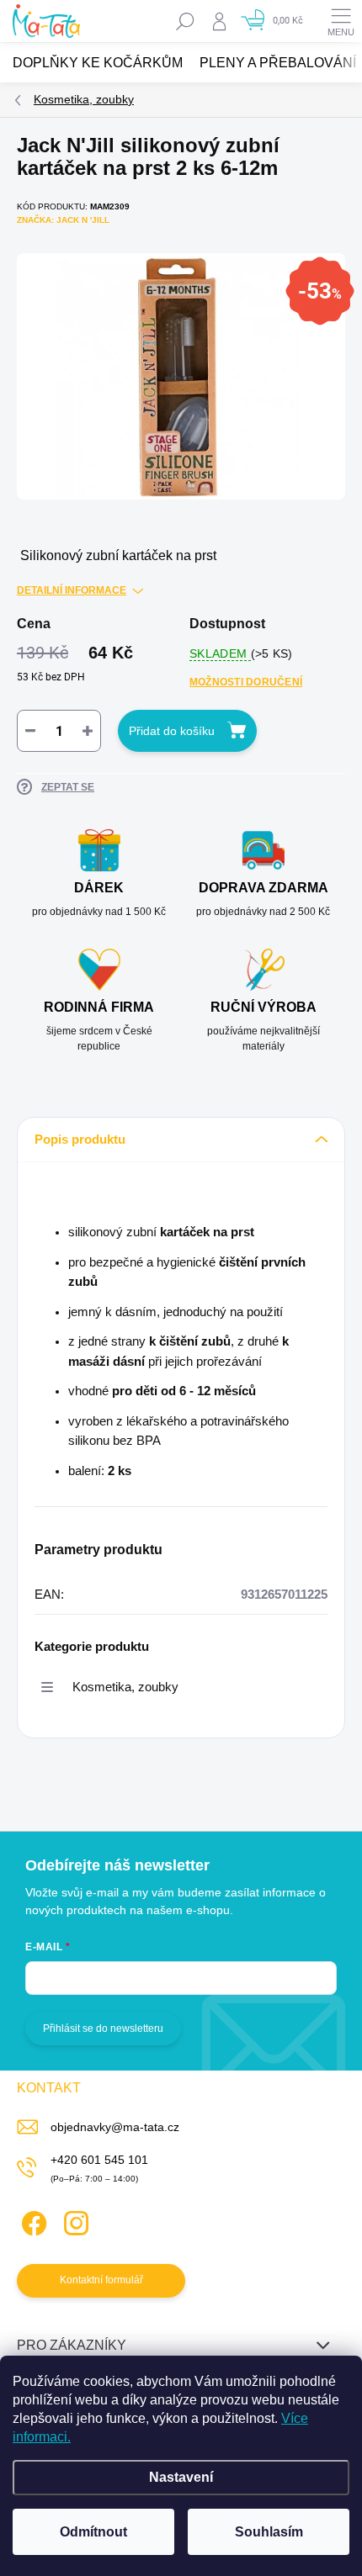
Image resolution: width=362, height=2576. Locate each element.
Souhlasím (269, 2532)
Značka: (63, 220)
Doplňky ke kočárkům (98, 63)
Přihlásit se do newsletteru (103, 2029)
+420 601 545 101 (99, 2160)
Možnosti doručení (246, 682)
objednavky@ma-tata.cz (115, 2127)
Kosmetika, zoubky (125, 1687)
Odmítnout (93, 2532)
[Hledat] (185, 21)
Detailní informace (72, 590)
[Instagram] (74, 2221)
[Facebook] (32, 2221)
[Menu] (341, 21)
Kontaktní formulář (101, 2280)
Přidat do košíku (172, 731)
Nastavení (181, 2477)
